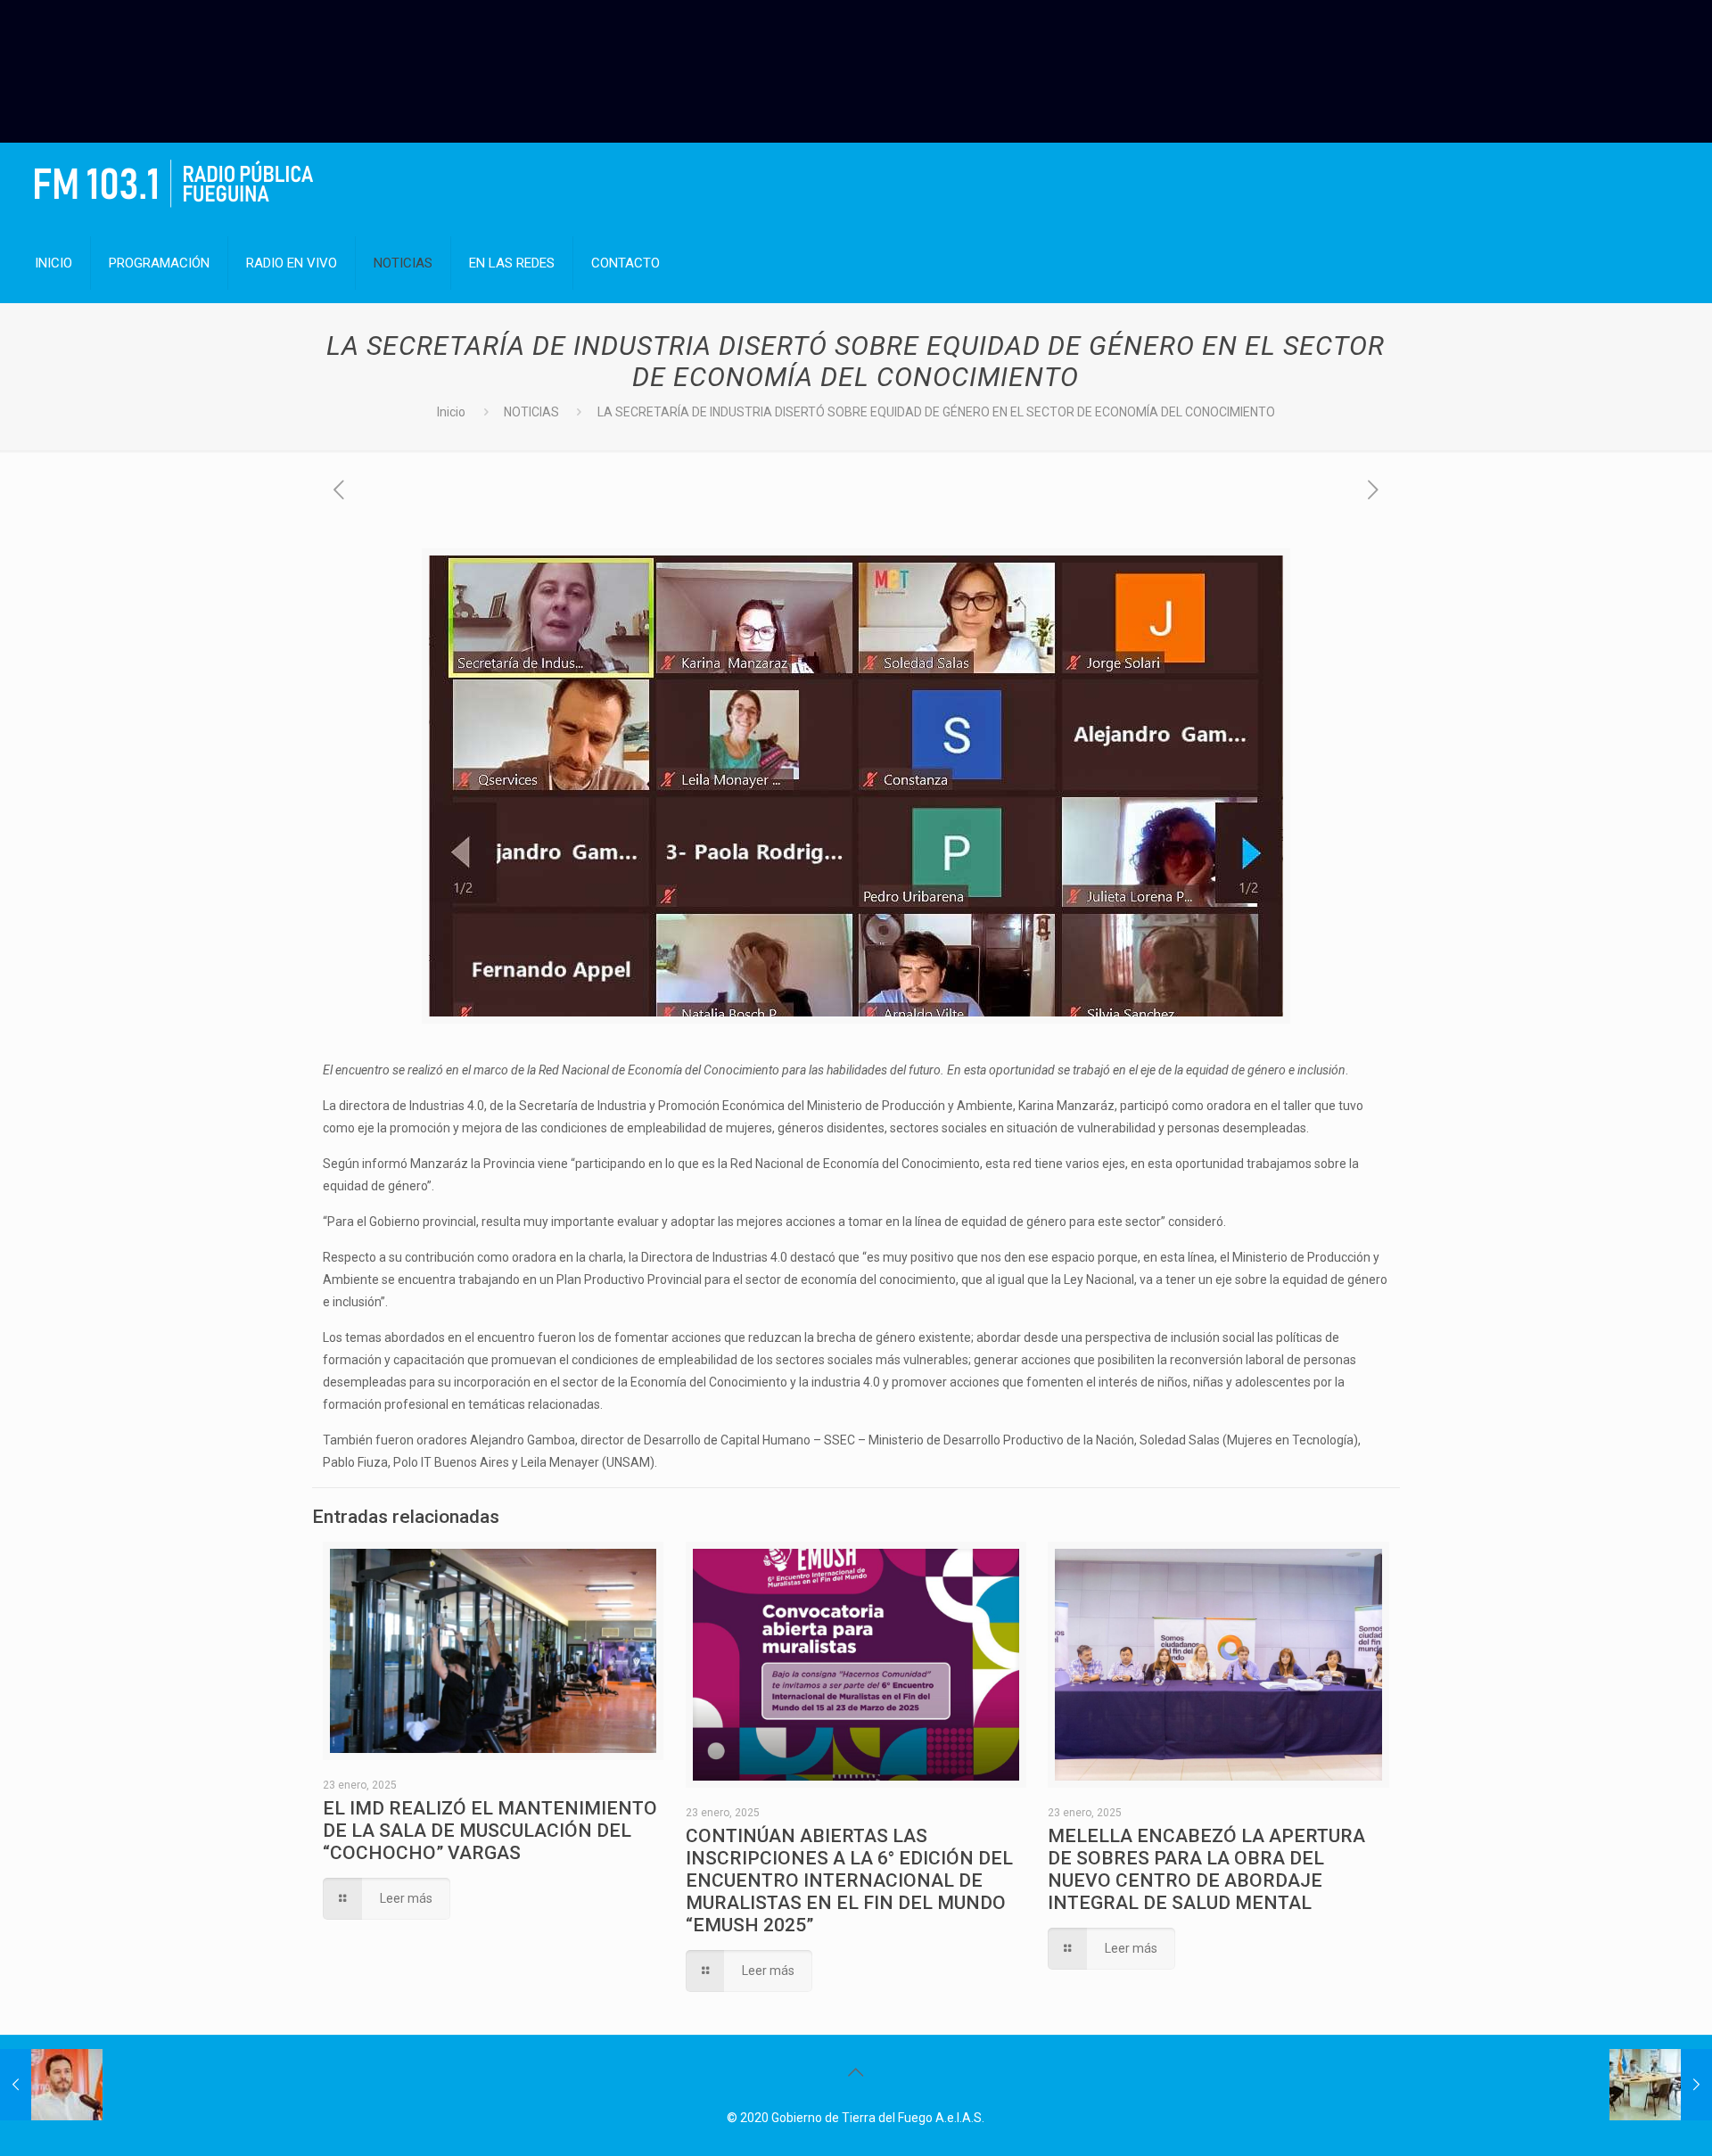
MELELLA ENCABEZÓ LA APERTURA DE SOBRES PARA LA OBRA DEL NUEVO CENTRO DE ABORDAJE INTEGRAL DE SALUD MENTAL (1206, 1869)
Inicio (451, 412)
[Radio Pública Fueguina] (174, 183)
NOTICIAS (531, 412)
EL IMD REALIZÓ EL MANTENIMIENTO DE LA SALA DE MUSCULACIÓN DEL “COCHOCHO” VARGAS (490, 1831)
